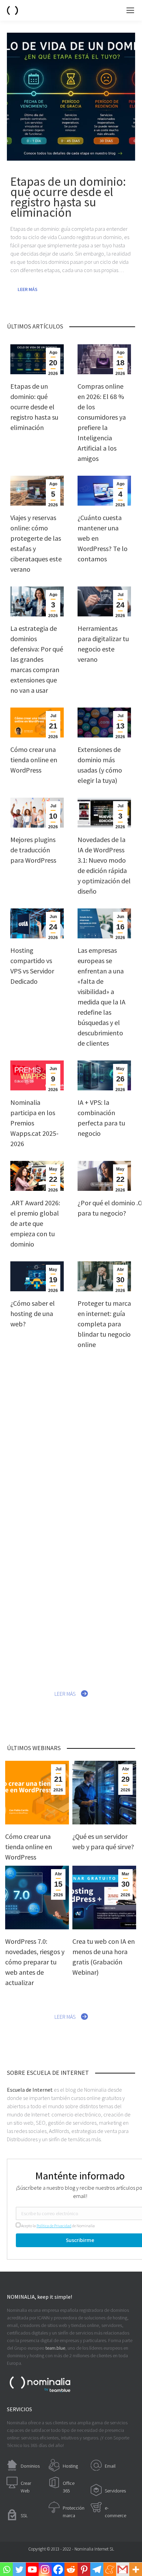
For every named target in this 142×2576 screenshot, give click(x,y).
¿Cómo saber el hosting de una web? (33, 1313)
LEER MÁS (65, 1694)
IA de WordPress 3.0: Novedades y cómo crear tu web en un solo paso (34, 1525)
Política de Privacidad (54, 2226)
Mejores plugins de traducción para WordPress (33, 850)
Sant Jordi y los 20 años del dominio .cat (104, 1514)
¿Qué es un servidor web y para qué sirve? (32, 1414)
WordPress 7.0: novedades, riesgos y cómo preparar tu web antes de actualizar (35, 1962)
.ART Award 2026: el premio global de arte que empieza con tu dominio (35, 1223)
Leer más (28, 289)
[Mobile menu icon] (130, 10)
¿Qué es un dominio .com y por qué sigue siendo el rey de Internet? (100, 1424)
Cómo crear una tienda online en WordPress (34, 760)
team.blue (55, 2348)
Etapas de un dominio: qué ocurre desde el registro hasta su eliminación (34, 407)
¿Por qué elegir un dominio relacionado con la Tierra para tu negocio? (104, 1625)
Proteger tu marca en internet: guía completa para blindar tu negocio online (104, 1324)
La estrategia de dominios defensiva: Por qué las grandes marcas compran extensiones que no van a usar (37, 659)
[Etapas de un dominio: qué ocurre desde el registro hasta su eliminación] (71, 97)
